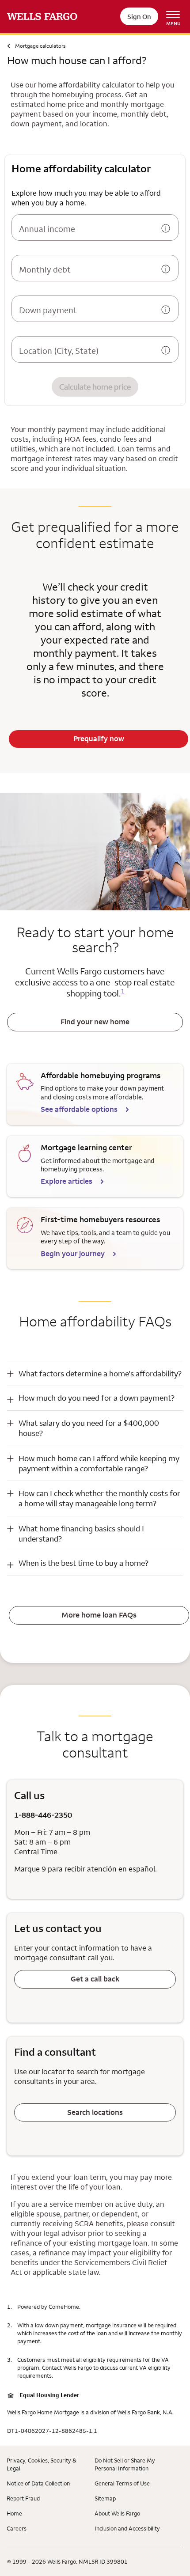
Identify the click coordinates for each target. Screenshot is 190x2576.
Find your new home (95, 1022)
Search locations (95, 2112)
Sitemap (105, 2498)
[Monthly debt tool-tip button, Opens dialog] (166, 270)
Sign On (139, 17)
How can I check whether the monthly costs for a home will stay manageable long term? (99, 1498)
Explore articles (67, 1181)
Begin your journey (74, 1254)
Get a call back (95, 1979)
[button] (95, 1373)
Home (14, 2513)
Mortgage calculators (40, 46)
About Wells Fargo (117, 2513)
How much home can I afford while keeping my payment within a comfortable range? (99, 1463)
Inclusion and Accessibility (127, 2528)
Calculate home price (95, 387)
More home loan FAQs (99, 1615)
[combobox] (86, 352)
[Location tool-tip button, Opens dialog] (166, 351)
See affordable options (80, 1109)
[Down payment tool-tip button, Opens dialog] (166, 311)
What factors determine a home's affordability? (100, 1373)
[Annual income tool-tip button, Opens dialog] (166, 229)
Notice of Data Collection (38, 2483)
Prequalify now (99, 739)
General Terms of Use (122, 2483)
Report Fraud (23, 2498)
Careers (17, 2528)
